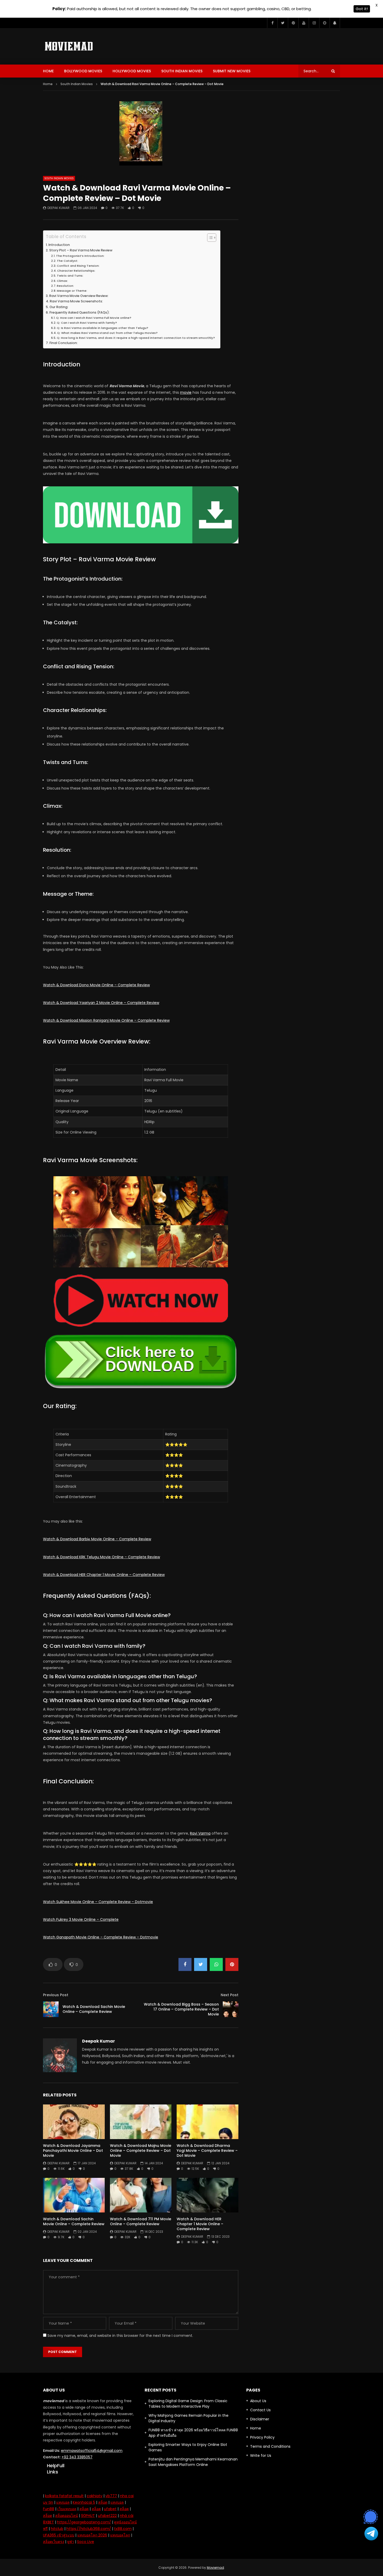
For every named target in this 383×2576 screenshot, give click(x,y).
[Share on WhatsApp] (216, 1964)
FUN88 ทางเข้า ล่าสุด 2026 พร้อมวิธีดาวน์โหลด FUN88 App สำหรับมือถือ (193, 2433)
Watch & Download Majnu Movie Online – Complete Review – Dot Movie (141, 2151)
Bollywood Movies (83, 71)
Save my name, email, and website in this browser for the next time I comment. (120, 2336)
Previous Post (56, 1995)
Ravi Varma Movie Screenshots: (76, 301)
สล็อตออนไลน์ (67, 2516)
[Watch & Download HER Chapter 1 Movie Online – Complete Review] (208, 2195)
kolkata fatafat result (64, 2496)
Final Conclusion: (64, 343)
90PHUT (88, 2516)
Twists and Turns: (70, 276)
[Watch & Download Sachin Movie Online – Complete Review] (51, 2009)
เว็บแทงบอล (67, 2509)
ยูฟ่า (71, 2542)
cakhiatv (95, 2496)
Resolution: (65, 286)
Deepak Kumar (58, 208)
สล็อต (103, 2502)
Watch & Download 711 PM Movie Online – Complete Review (141, 2221)
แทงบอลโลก (120, 2535)
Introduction (59, 245)
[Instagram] (314, 23)
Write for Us (261, 2456)
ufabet (110, 2509)
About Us (258, 2401)
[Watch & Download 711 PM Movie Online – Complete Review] (141, 2195)
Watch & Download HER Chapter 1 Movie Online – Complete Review (104, 1575)
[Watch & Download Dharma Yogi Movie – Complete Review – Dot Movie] (208, 2122)
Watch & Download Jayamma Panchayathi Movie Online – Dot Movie (73, 2151)
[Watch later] (324, 23)
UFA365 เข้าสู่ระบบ (59, 2535)
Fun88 (49, 2509)
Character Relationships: (76, 271)
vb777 (111, 2496)
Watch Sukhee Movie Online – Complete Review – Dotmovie (98, 1902)
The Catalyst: (67, 261)
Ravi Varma (200, 1833)
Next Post (230, 1995)
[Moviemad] (69, 46)
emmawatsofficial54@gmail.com (92, 2451)
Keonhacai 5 (84, 2502)
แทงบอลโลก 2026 (92, 2535)
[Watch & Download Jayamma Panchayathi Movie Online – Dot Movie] (74, 2122)
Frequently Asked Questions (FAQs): (80, 312)
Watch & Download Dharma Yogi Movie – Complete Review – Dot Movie (207, 2151)
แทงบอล (63, 2502)
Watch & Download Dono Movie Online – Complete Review (96, 985)
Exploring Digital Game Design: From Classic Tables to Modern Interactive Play (188, 2404)
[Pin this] (232, 1964)
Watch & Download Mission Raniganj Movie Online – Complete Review (106, 1020)
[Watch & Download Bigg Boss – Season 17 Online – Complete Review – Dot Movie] (231, 2009)
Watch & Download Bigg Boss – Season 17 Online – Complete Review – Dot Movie (181, 2009)
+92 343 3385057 (77, 2457)
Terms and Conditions (270, 2446)
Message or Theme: (72, 291)
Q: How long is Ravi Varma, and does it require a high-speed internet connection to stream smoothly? (136, 338)
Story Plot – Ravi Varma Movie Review (81, 250)
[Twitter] (283, 23)
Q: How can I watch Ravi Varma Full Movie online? (94, 318)
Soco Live (86, 2542)
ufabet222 (107, 2516)
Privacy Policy (262, 2437)
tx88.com (123, 2529)
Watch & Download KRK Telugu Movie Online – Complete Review (101, 1557)
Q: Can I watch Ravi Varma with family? (87, 323)
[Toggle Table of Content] (209, 238)
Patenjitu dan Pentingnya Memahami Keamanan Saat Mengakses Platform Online (193, 2462)
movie (186, 392)
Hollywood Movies (132, 71)
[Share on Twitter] (201, 1964)
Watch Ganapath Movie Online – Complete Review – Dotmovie (101, 1937)
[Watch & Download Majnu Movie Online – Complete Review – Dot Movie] (141, 2122)
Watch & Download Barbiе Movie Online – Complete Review (97, 1539)
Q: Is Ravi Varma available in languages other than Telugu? (103, 328)
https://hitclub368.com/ (89, 2529)
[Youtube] (304, 23)
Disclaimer (260, 2419)
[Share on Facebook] (185, 1964)
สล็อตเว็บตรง (54, 2542)
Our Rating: (59, 307)
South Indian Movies (182, 71)
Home (48, 71)
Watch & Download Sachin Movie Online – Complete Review (94, 2009)
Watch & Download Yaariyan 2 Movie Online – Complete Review (101, 1003)
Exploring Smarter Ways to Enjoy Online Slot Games (188, 2447)
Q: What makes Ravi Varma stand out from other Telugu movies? (107, 333)
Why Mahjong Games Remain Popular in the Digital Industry (189, 2418)
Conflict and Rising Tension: (78, 266)
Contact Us (260, 2410)
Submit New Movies (232, 71)
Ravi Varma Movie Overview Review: (79, 296)
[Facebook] (272, 23)
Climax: (62, 281)
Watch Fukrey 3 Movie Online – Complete (81, 1919)
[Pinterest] (293, 23)
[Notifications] (335, 23)
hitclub (57, 2529)
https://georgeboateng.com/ (84, 2522)
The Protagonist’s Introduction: (80, 256)
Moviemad (215, 2568)
